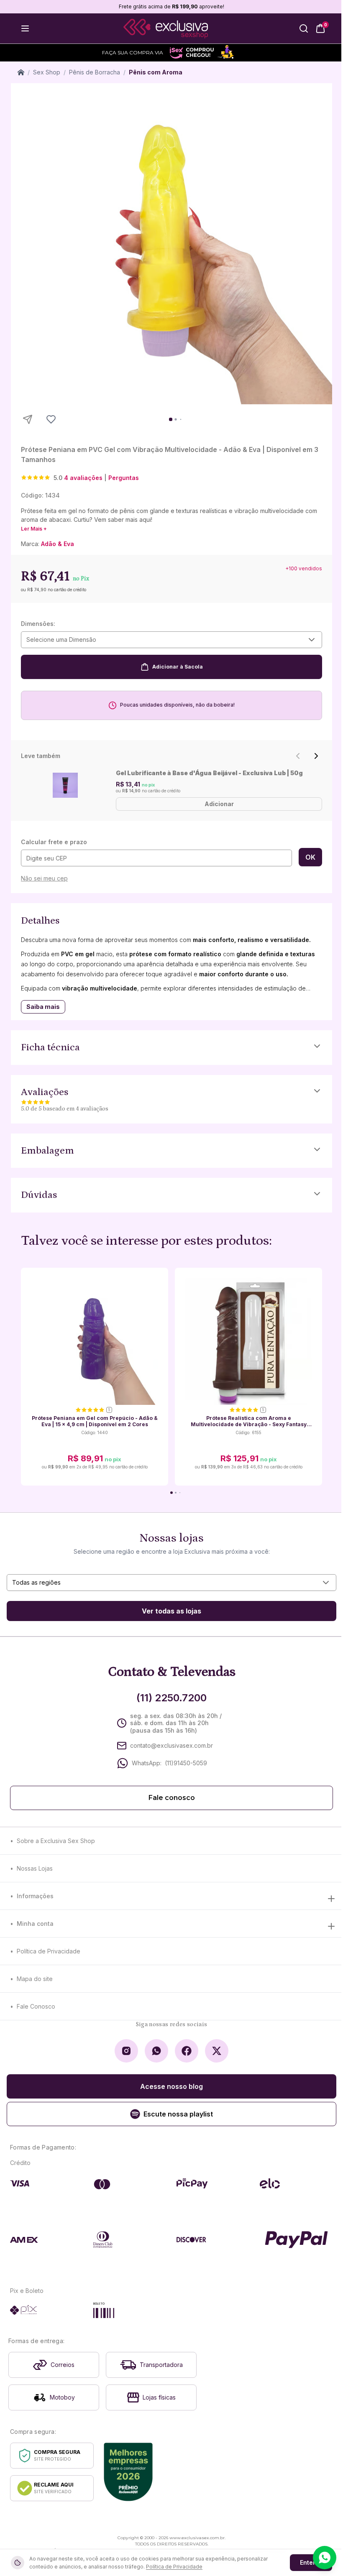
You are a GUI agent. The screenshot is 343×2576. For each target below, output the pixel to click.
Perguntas (124, 478)
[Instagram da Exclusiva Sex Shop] (126, 2051)
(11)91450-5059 (186, 1763)
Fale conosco (172, 1798)
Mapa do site (35, 1979)
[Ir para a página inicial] (166, 29)
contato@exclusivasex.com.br (171, 1745)
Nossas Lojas (35, 1868)
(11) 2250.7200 (171, 1698)
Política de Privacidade (49, 1951)
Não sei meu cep (44, 878)
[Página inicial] (21, 72)
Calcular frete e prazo (54, 842)
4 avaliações (83, 478)
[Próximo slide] (316, 756)
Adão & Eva (58, 544)
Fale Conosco (36, 2006)
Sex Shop (47, 72)
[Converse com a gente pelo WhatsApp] (325, 2558)
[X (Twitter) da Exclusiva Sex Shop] (217, 2051)
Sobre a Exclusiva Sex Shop (56, 1841)
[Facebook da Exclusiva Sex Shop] (187, 2051)
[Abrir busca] (304, 28)
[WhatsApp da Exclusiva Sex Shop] (156, 2051)
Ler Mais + (34, 529)
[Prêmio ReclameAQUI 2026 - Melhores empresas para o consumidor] (128, 2472)
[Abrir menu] (25, 28)
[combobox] (171, 640)
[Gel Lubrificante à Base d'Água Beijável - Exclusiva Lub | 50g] (65, 785)
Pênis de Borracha (95, 72)
